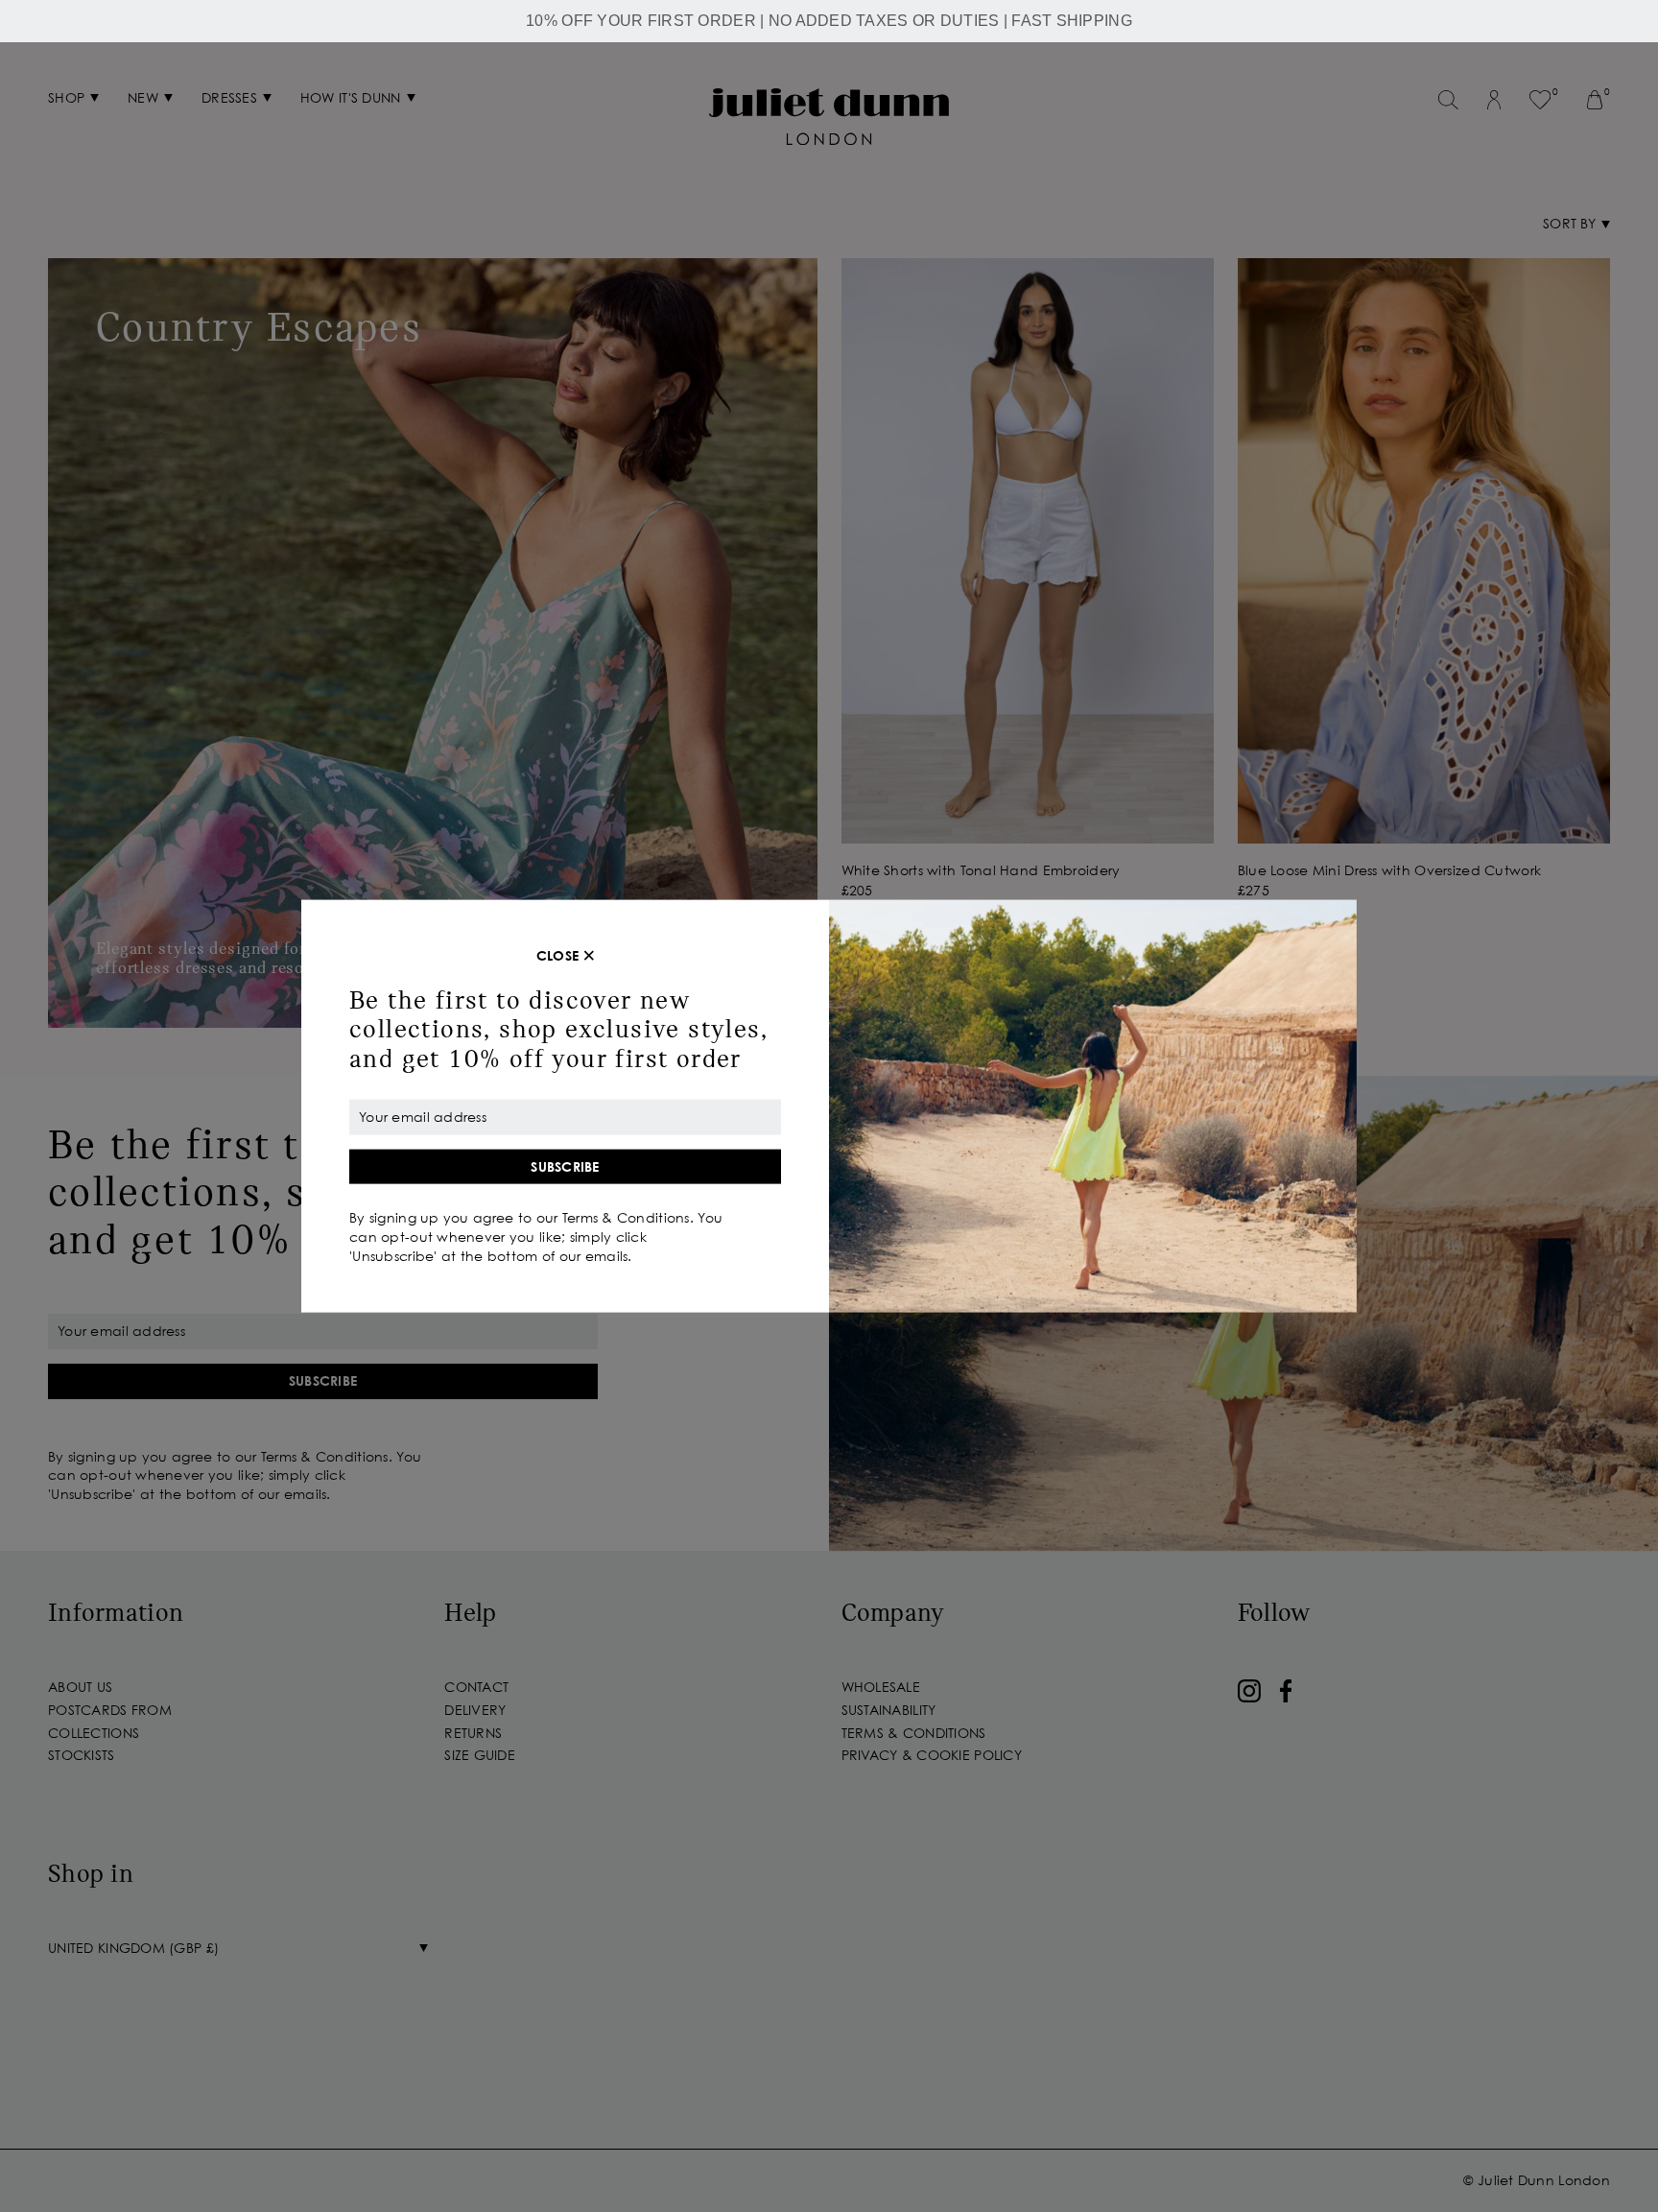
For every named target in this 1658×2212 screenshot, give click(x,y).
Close (557, 955)
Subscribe (565, 1165)
